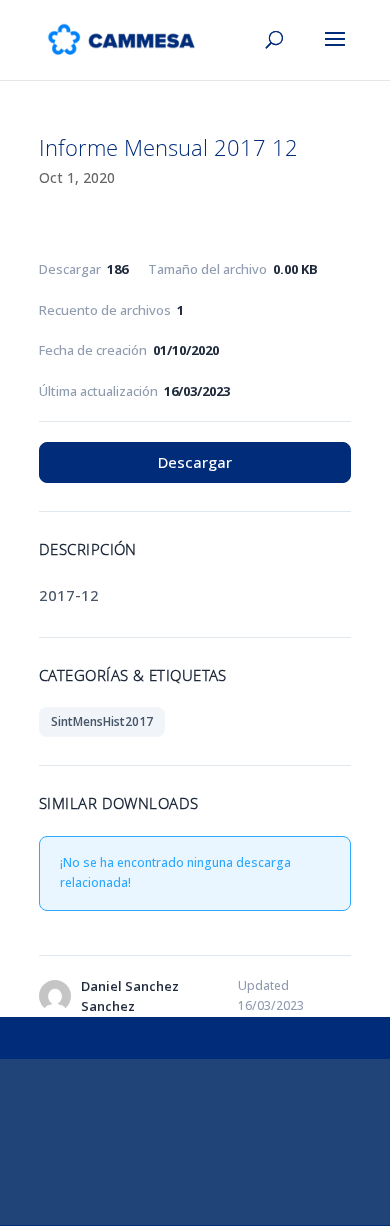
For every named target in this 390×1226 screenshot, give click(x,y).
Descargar (195, 462)
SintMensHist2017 (102, 721)
